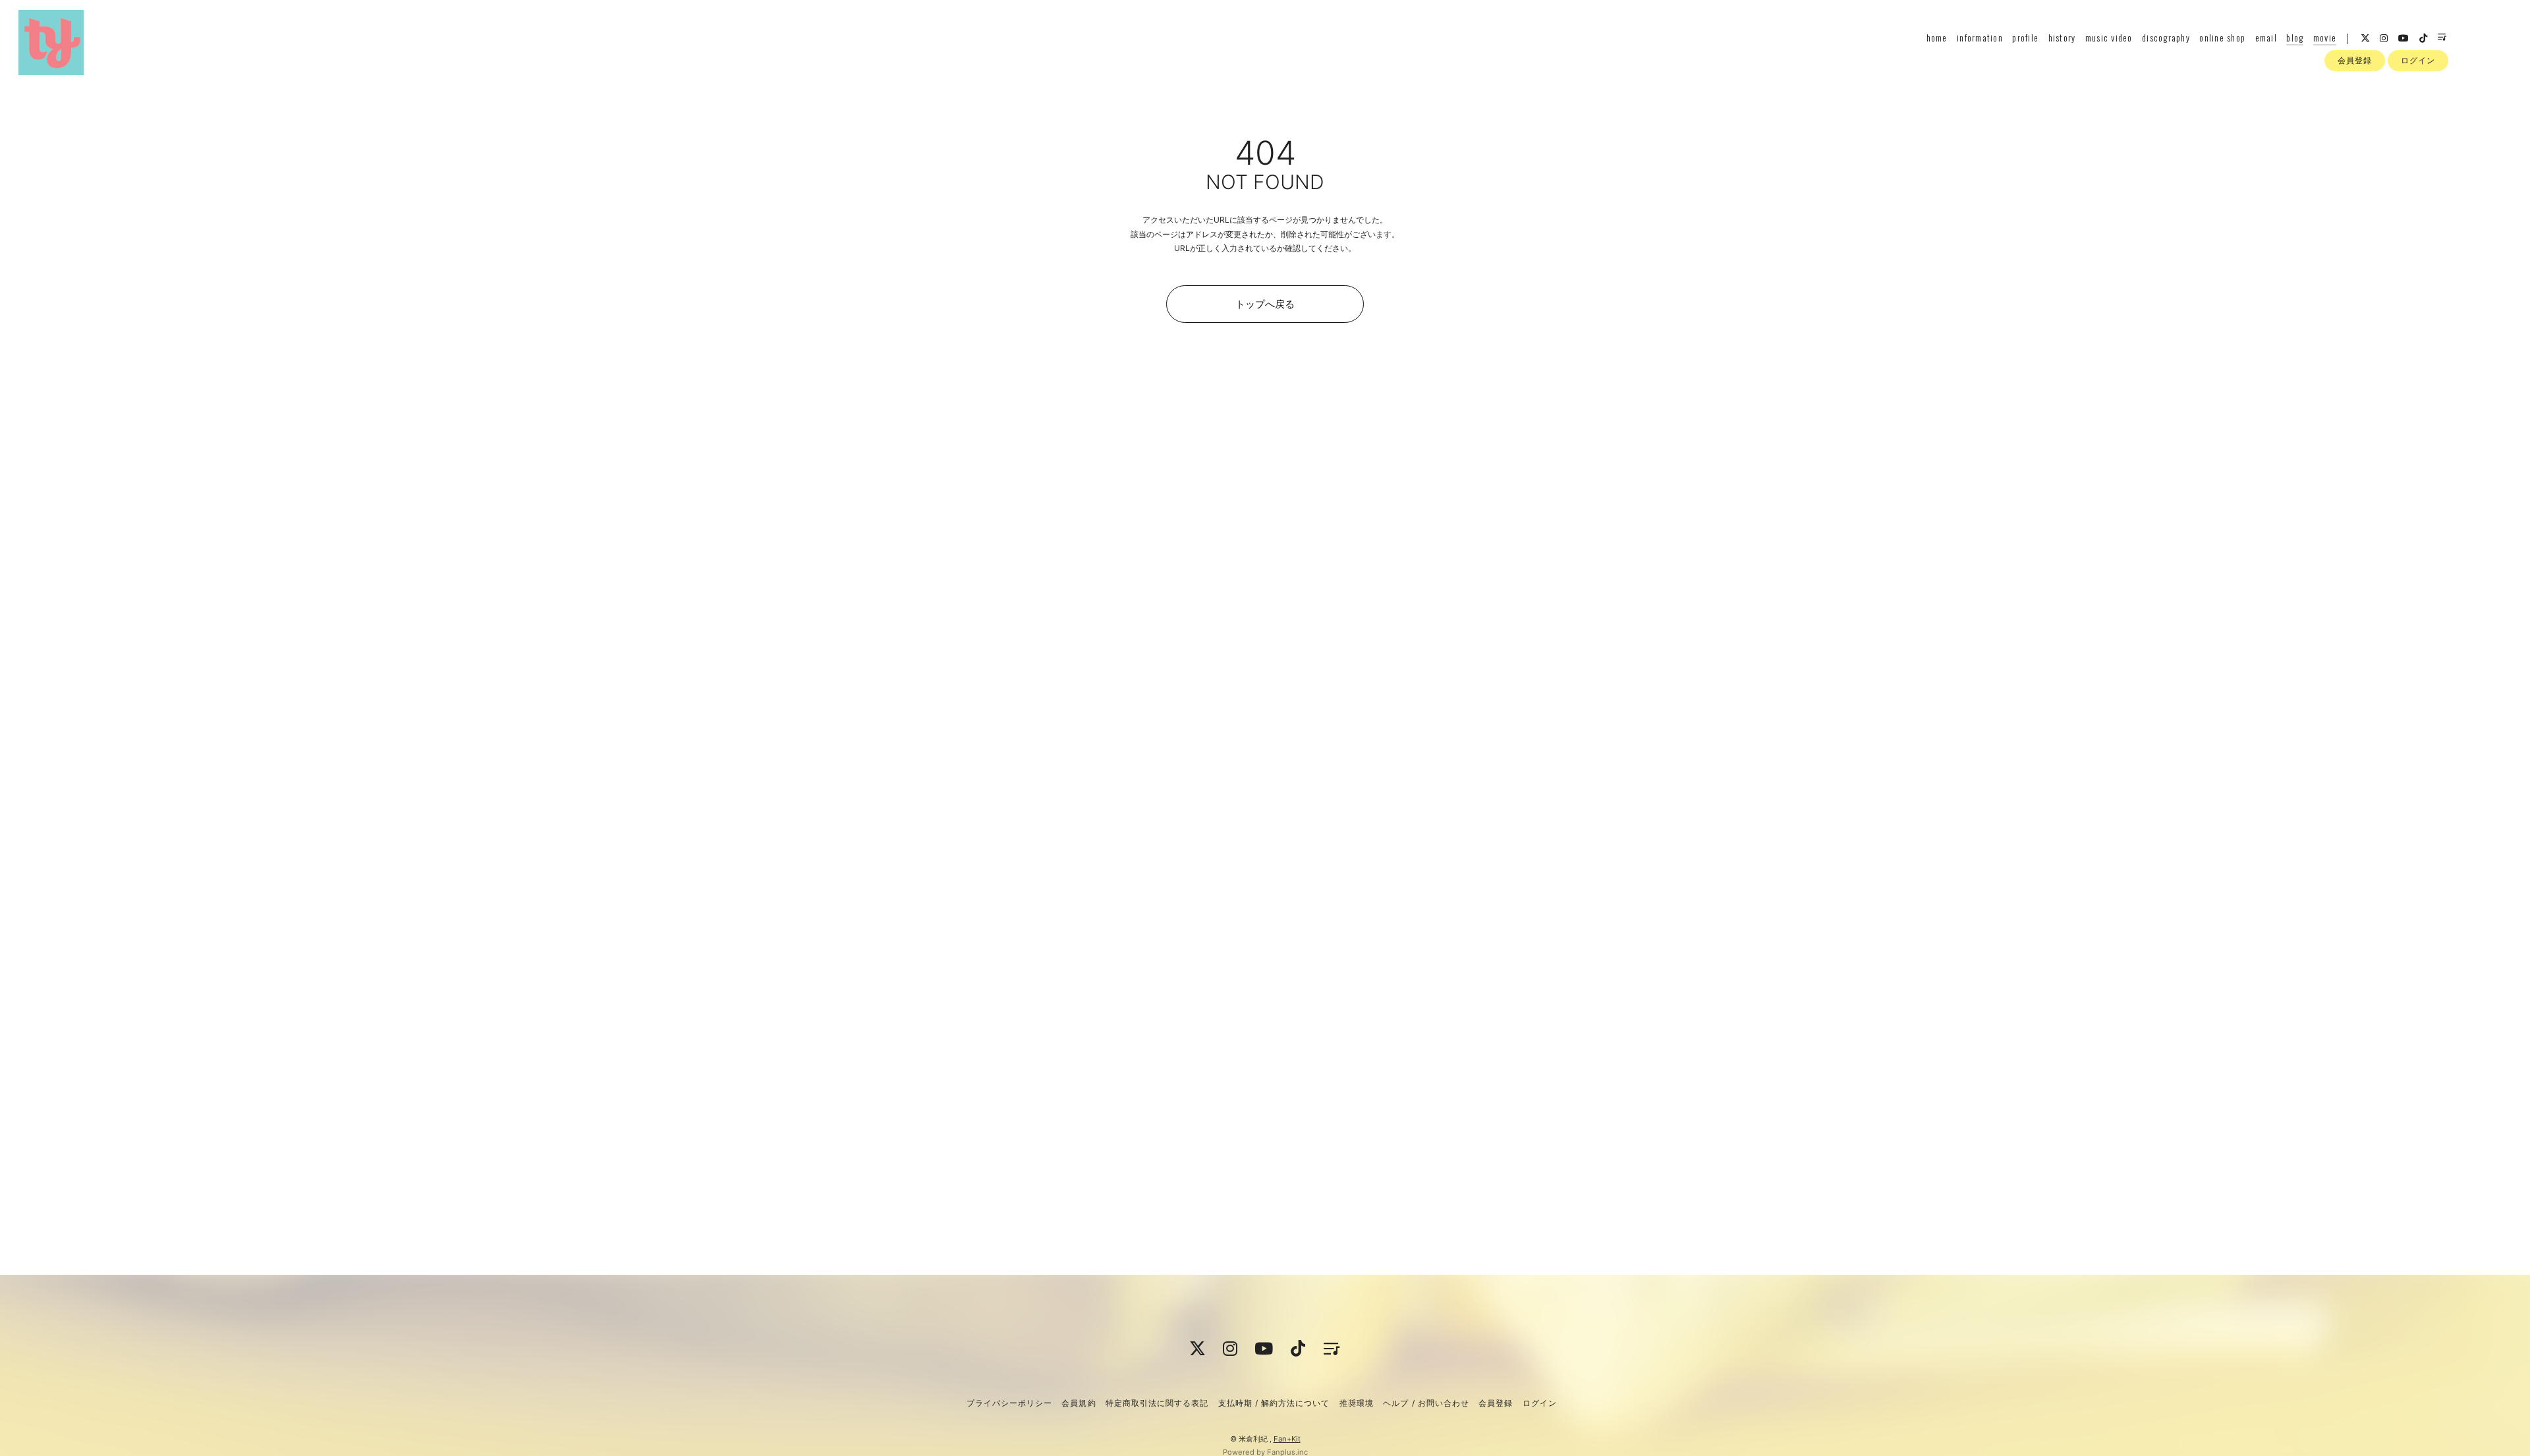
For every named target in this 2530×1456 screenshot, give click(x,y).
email (2266, 37)
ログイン (2418, 60)
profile (2025, 37)
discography (2166, 37)
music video (2109, 37)
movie (2325, 37)
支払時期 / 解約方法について (1274, 1403)
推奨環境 (1357, 1403)
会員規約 (1079, 1403)
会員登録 (2355, 60)
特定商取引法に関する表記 (1157, 1403)
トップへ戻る (1265, 304)
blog (2295, 37)
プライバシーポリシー (1009, 1403)
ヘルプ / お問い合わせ (1426, 1403)
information (1980, 37)
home (1937, 37)
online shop (2222, 37)
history (2062, 37)
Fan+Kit (1287, 1439)
